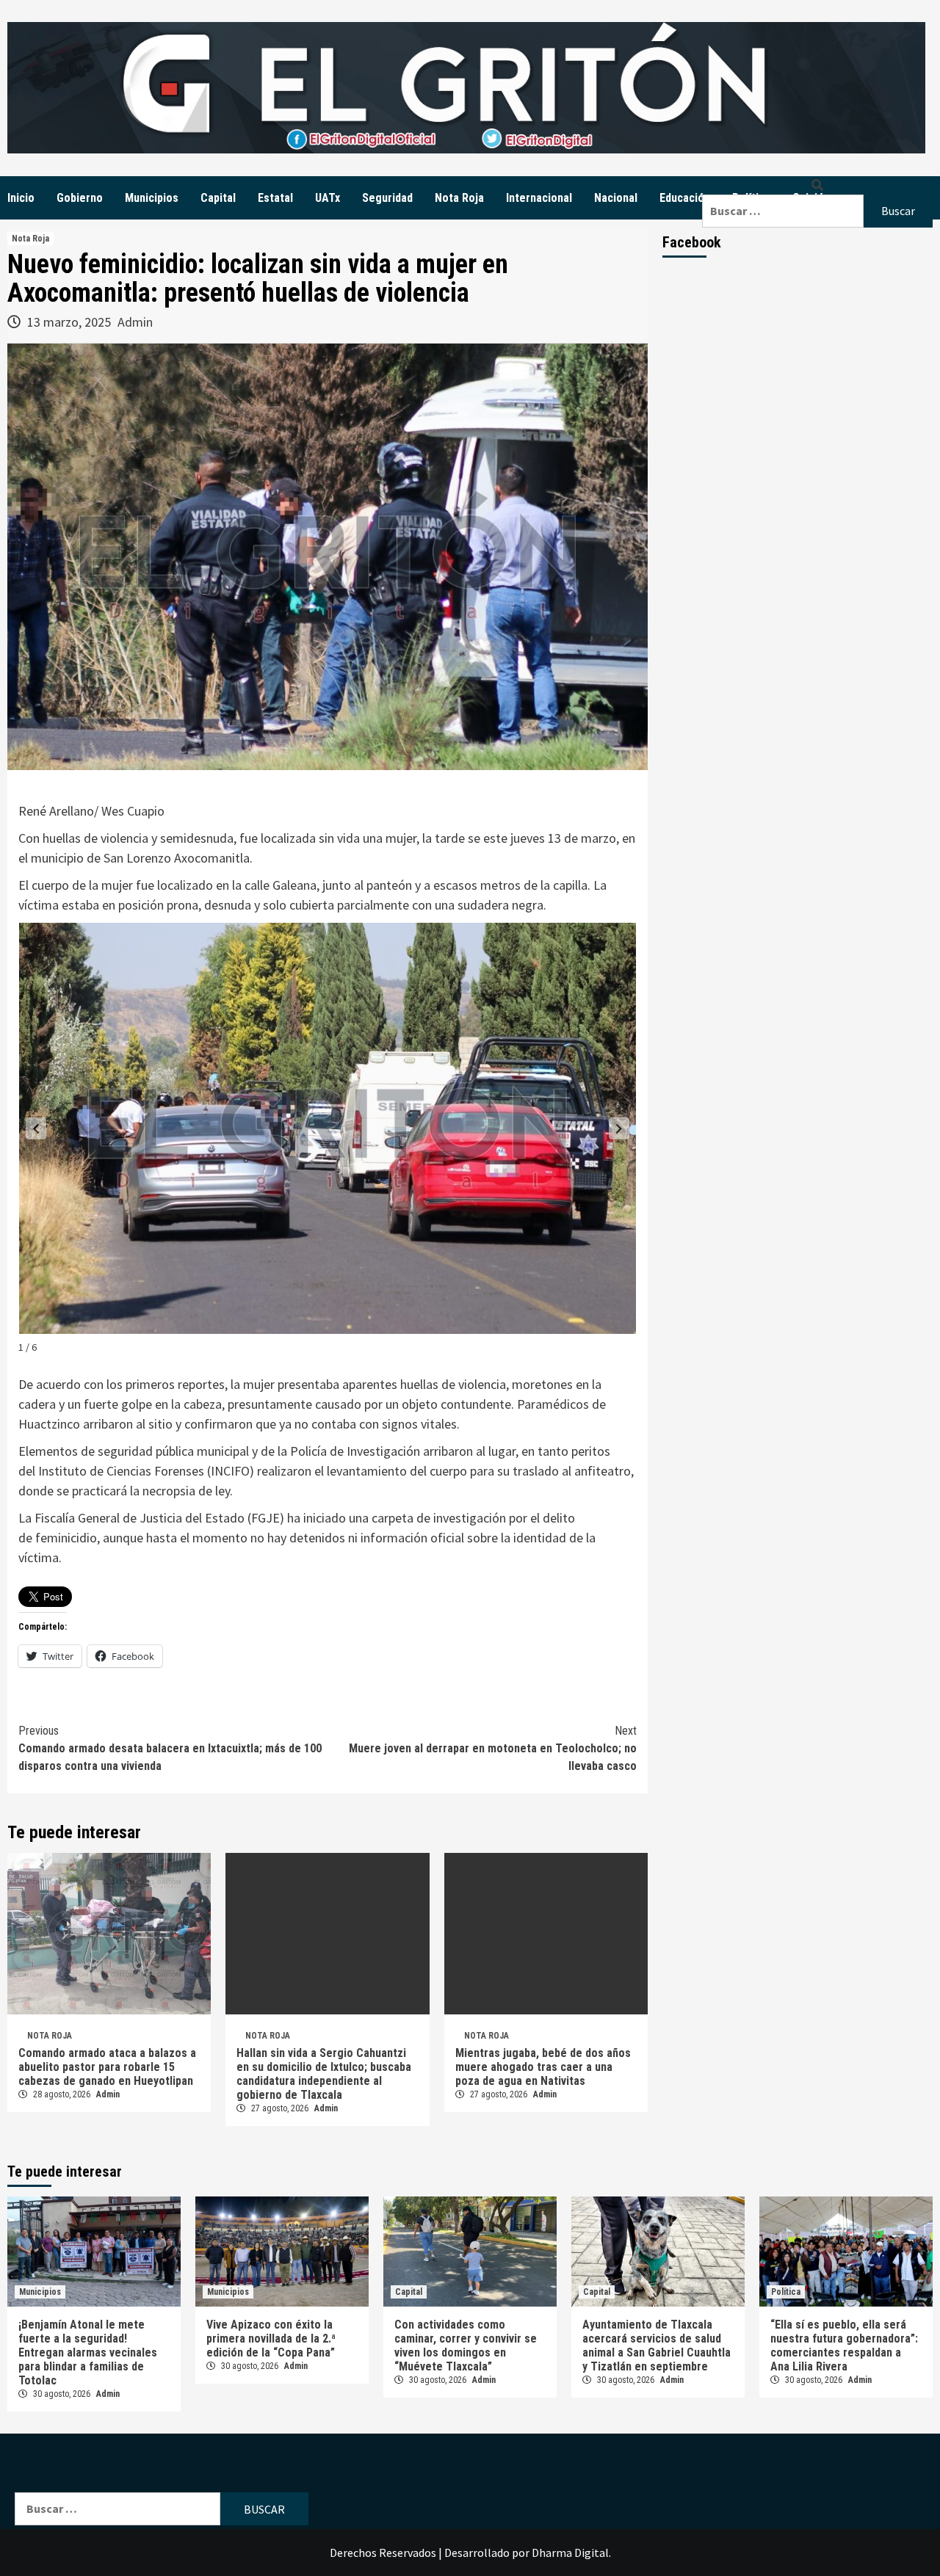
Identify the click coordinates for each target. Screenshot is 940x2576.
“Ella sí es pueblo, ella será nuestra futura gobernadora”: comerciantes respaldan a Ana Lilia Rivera (844, 2345)
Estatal (275, 198)
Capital (218, 198)
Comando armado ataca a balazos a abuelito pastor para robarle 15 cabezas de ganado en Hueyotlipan (107, 2067)
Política (786, 2292)
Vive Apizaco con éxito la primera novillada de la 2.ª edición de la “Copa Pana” (271, 2339)
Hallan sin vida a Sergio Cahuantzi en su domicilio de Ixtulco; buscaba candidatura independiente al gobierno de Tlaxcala (324, 2074)
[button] (36, 1128)
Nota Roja (459, 198)
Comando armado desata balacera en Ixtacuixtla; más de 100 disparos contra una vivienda (170, 1748)
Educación (685, 198)
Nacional (616, 198)
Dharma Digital (570, 2553)
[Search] (817, 185)
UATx (328, 198)
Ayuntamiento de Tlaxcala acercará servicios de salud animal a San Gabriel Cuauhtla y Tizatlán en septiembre (657, 2345)
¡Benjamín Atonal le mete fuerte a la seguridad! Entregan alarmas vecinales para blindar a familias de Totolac (88, 2352)
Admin (135, 322)
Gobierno (80, 198)
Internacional (539, 198)
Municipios (152, 198)
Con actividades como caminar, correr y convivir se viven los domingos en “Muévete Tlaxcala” (466, 2345)
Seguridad (387, 198)
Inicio (21, 198)
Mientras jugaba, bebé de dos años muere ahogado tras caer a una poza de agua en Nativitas (543, 2067)
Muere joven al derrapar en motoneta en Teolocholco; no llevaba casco (493, 1748)
